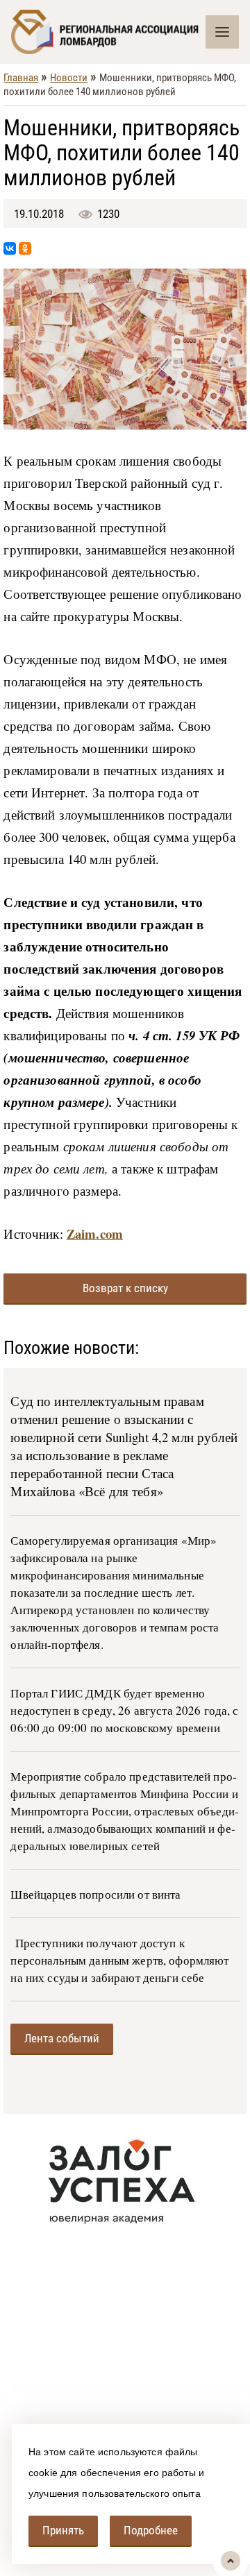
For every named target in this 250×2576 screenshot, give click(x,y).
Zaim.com (95, 1234)
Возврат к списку (125, 1288)
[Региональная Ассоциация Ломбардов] (108, 32)
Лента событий (62, 2038)
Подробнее (151, 2530)
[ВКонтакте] (10, 248)
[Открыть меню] (222, 32)
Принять (63, 2530)
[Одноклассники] (25, 248)
